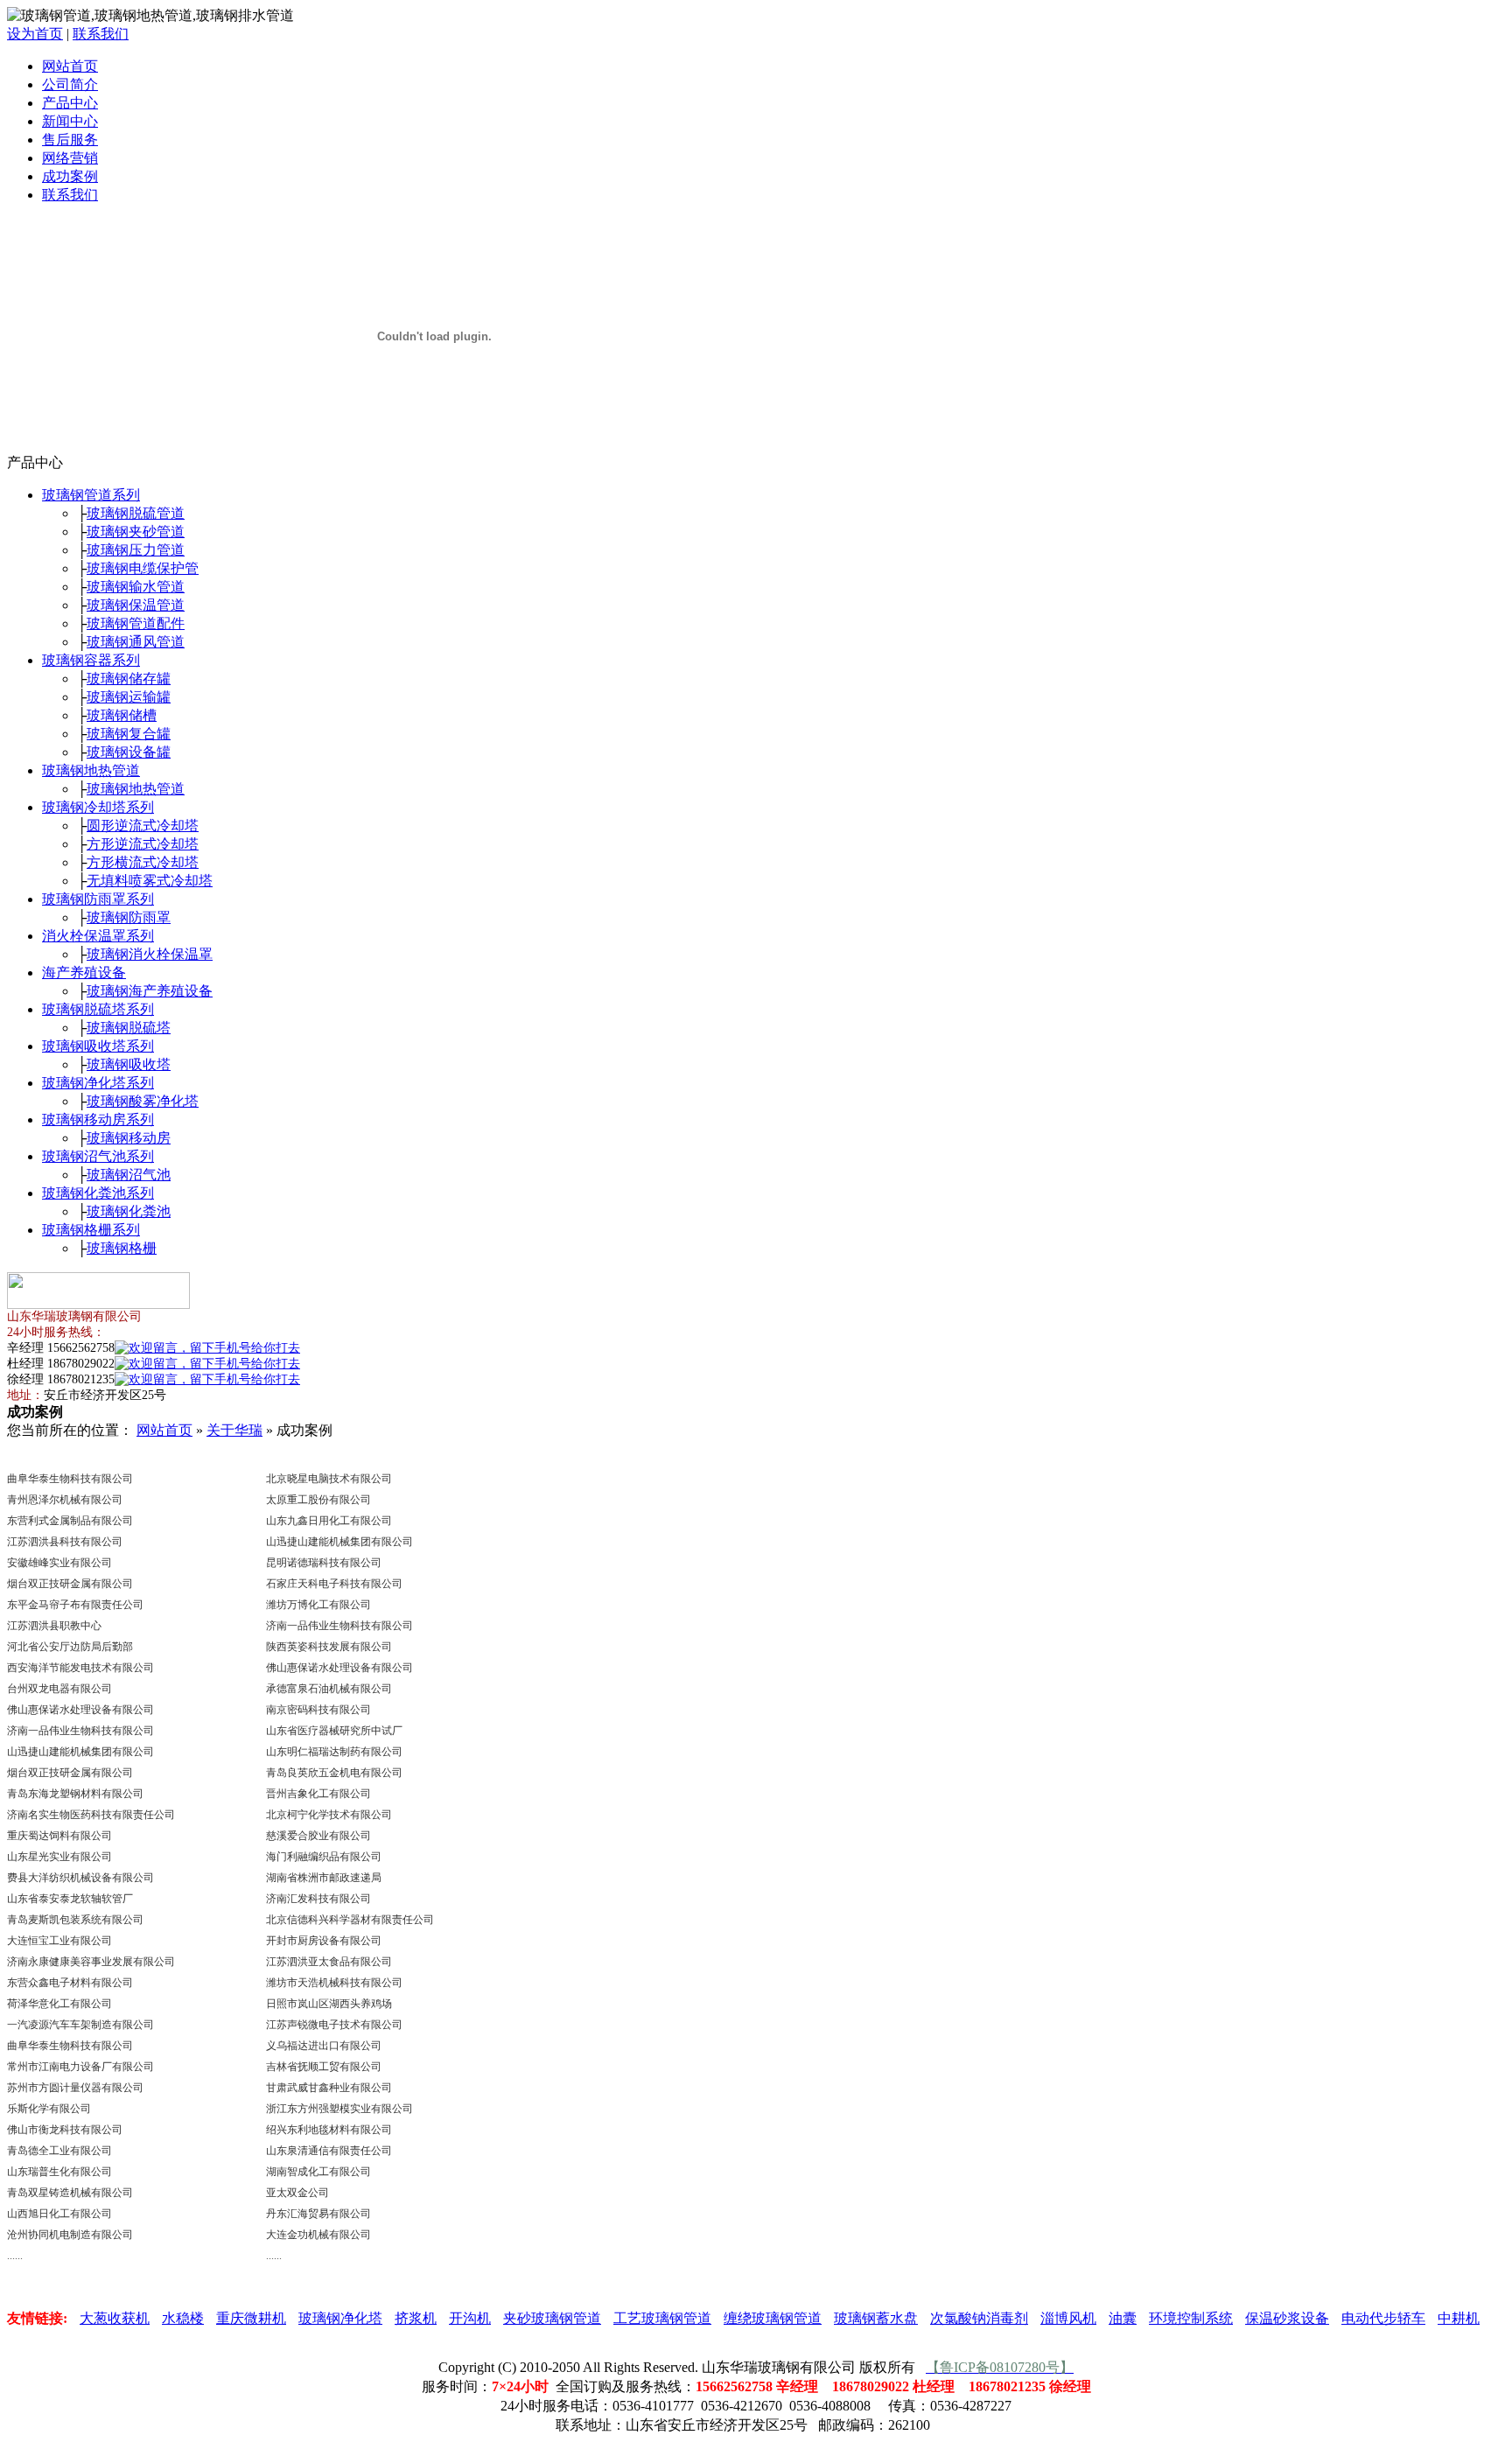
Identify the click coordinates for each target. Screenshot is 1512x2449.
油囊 (1123, 2318)
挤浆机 (416, 2318)
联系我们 (101, 34)
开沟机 (470, 2318)
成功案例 (70, 176)
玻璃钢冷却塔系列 (98, 807)
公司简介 (70, 84)
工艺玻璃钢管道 (662, 2318)
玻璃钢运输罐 (129, 697)
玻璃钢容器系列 (91, 660)
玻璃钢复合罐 (129, 734)
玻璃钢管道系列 (91, 495)
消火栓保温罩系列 (98, 936)
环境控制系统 (1191, 2318)
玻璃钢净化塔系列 (98, 1083)
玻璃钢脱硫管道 (136, 513)
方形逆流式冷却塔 (143, 844)
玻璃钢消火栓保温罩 (150, 954)
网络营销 (70, 158)
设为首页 (35, 34)
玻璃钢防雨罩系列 (98, 899)
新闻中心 (70, 121)
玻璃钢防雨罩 (129, 917)
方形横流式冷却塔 (143, 862)
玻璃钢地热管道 (91, 770)
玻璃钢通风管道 (136, 642)
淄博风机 (1068, 2318)
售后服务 (70, 140)
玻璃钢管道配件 (136, 623)
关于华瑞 (234, 1430)
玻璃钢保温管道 (136, 605)
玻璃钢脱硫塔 (129, 1028)
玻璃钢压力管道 (136, 550)
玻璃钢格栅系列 (91, 1230)
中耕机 (1459, 2318)
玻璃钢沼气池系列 (98, 1156)
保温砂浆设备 (1287, 2318)
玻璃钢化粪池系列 (98, 1193)
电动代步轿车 (1383, 2318)
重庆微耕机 (251, 2318)
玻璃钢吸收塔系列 (98, 1046)
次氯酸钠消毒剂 (979, 2318)
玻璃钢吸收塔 (129, 1064)
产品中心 (70, 103)
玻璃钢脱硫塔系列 (98, 1009)
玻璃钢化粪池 (129, 1211)
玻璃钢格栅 (122, 1248)
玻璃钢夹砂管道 (136, 532)
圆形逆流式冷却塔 (143, 826)
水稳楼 (183, 2318)
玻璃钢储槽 (122, 715)
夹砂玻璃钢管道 (552, 2318)
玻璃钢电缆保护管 (143, 568)
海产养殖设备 (84, 973)
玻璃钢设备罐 (129, 752)
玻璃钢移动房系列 (98, 1120)
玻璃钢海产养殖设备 (150, 991)
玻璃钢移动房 (129, 1138)
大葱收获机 (115, 2318)
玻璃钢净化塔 (340, 2318)
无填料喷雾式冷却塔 (150, 881)
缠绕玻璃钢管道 (773, 2318)
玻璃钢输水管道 (136, 587)
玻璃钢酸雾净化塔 (143, 1101)
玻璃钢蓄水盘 (876, 2318)
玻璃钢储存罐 (129, 679)
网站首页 (70, 66)
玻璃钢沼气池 (129, 1175)
